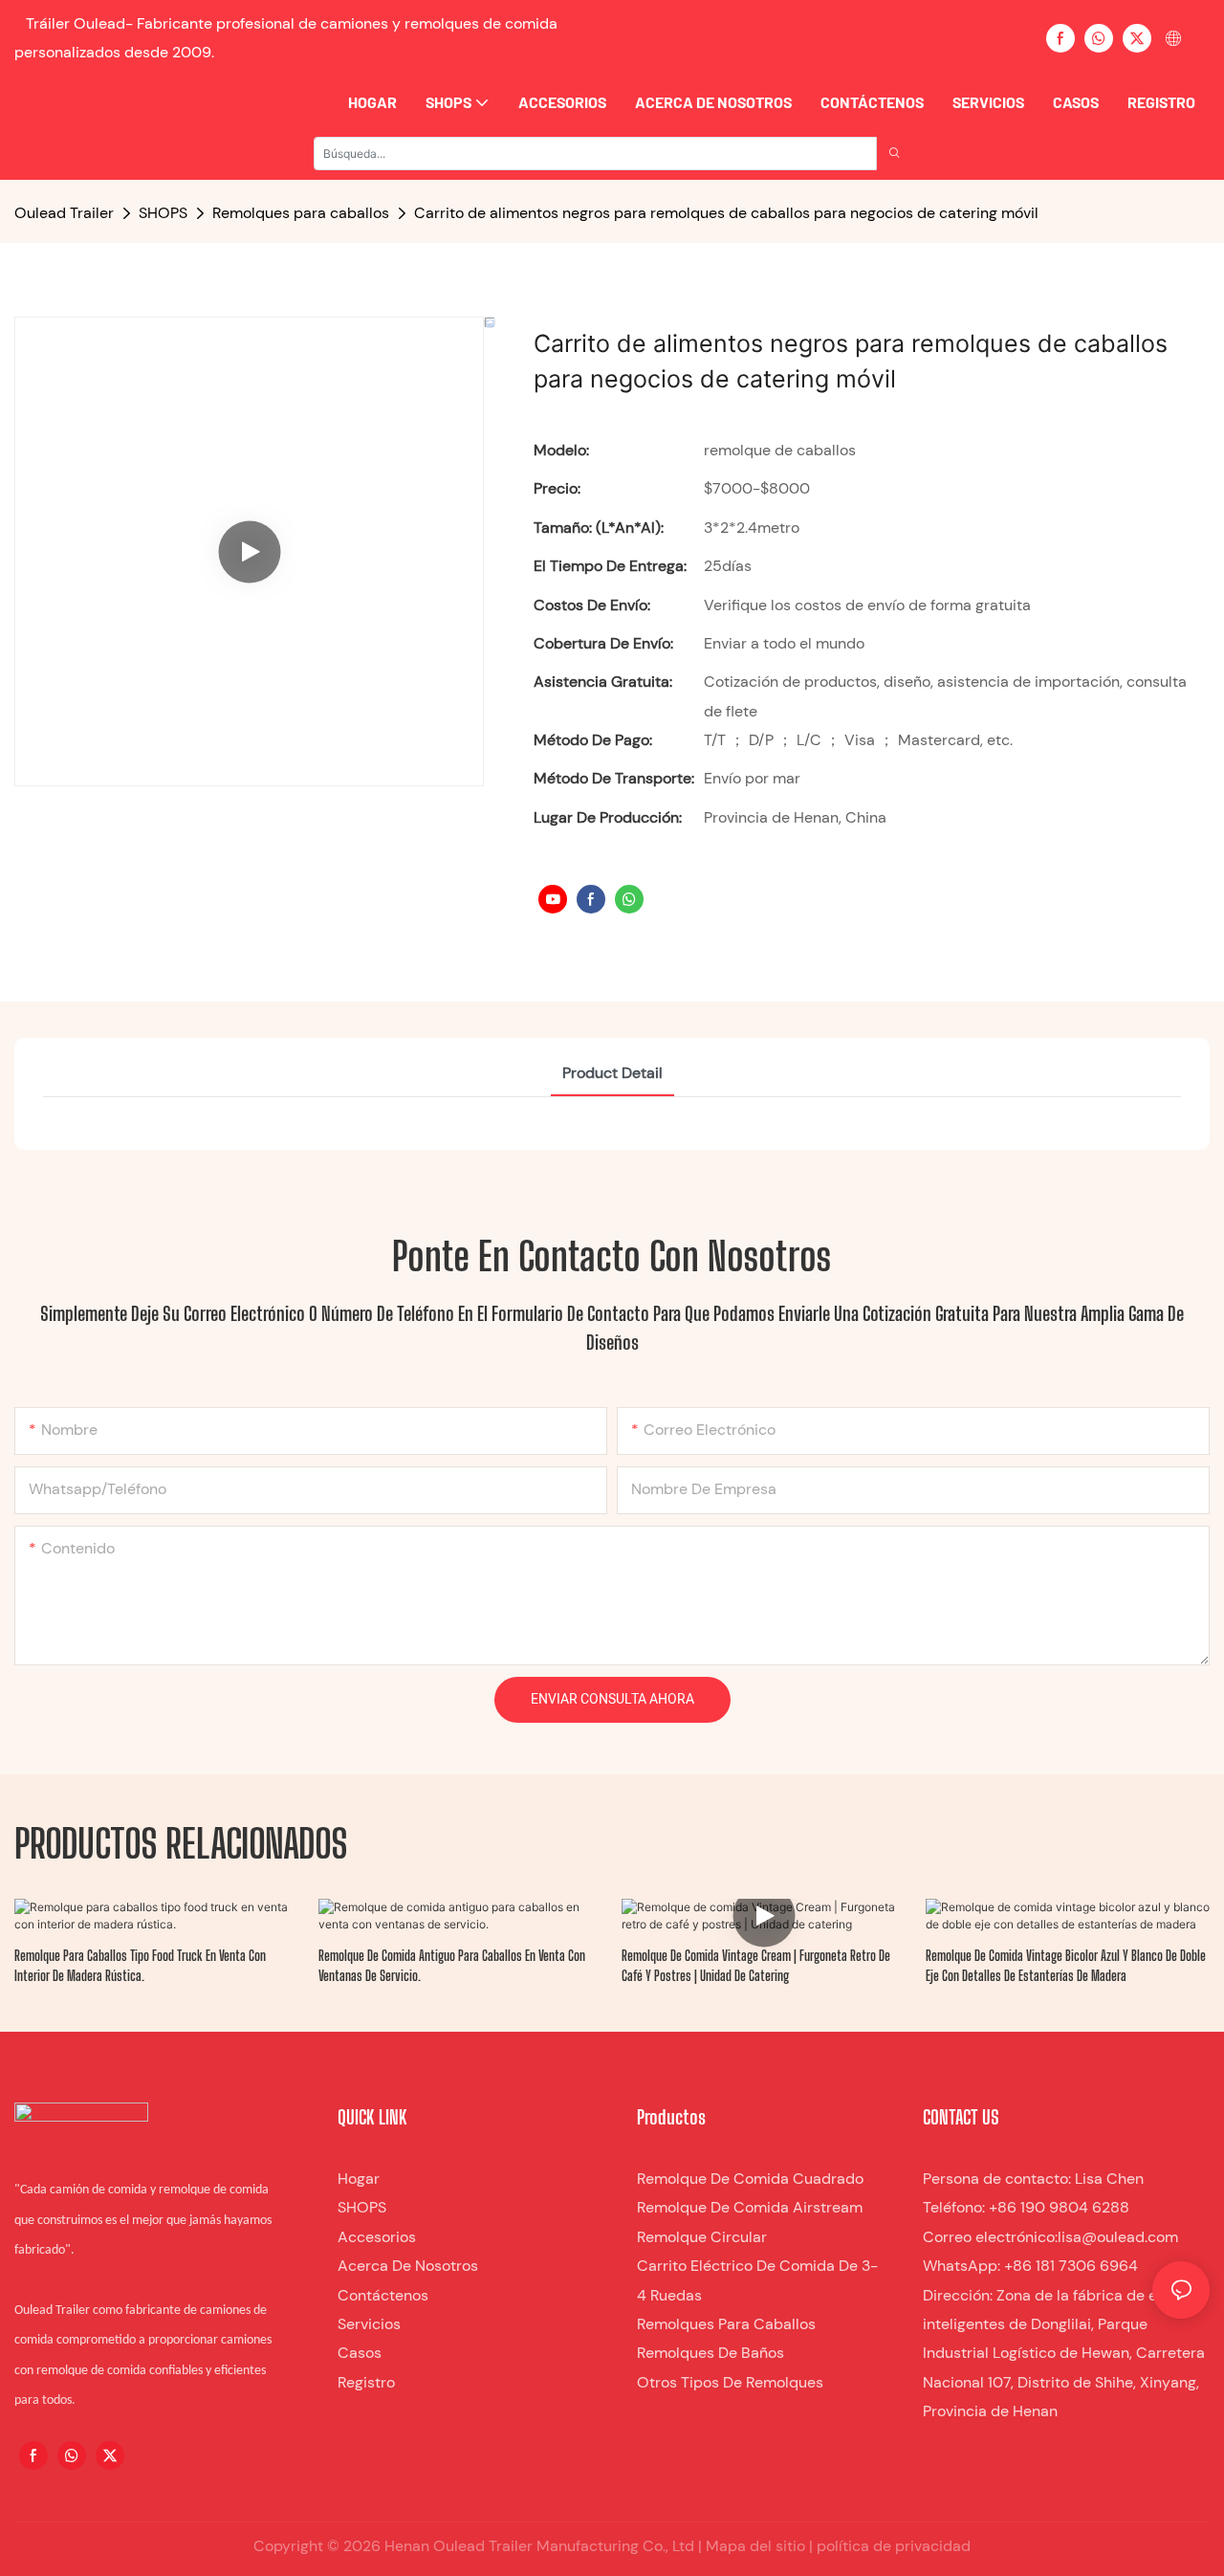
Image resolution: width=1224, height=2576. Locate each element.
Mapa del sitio (754, 2546)
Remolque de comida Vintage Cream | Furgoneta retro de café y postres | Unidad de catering (756, 1966)
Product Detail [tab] (612, 1073)
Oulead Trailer (64, 213)
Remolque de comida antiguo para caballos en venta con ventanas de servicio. (452, 1966)
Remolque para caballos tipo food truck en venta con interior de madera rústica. (140, 1966)
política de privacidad (892, 2546)
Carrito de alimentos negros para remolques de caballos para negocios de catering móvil (726, 213)
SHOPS (163, 213)
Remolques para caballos (301, 213)
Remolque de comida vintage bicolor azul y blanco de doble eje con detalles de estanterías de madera (1066, 1966)
